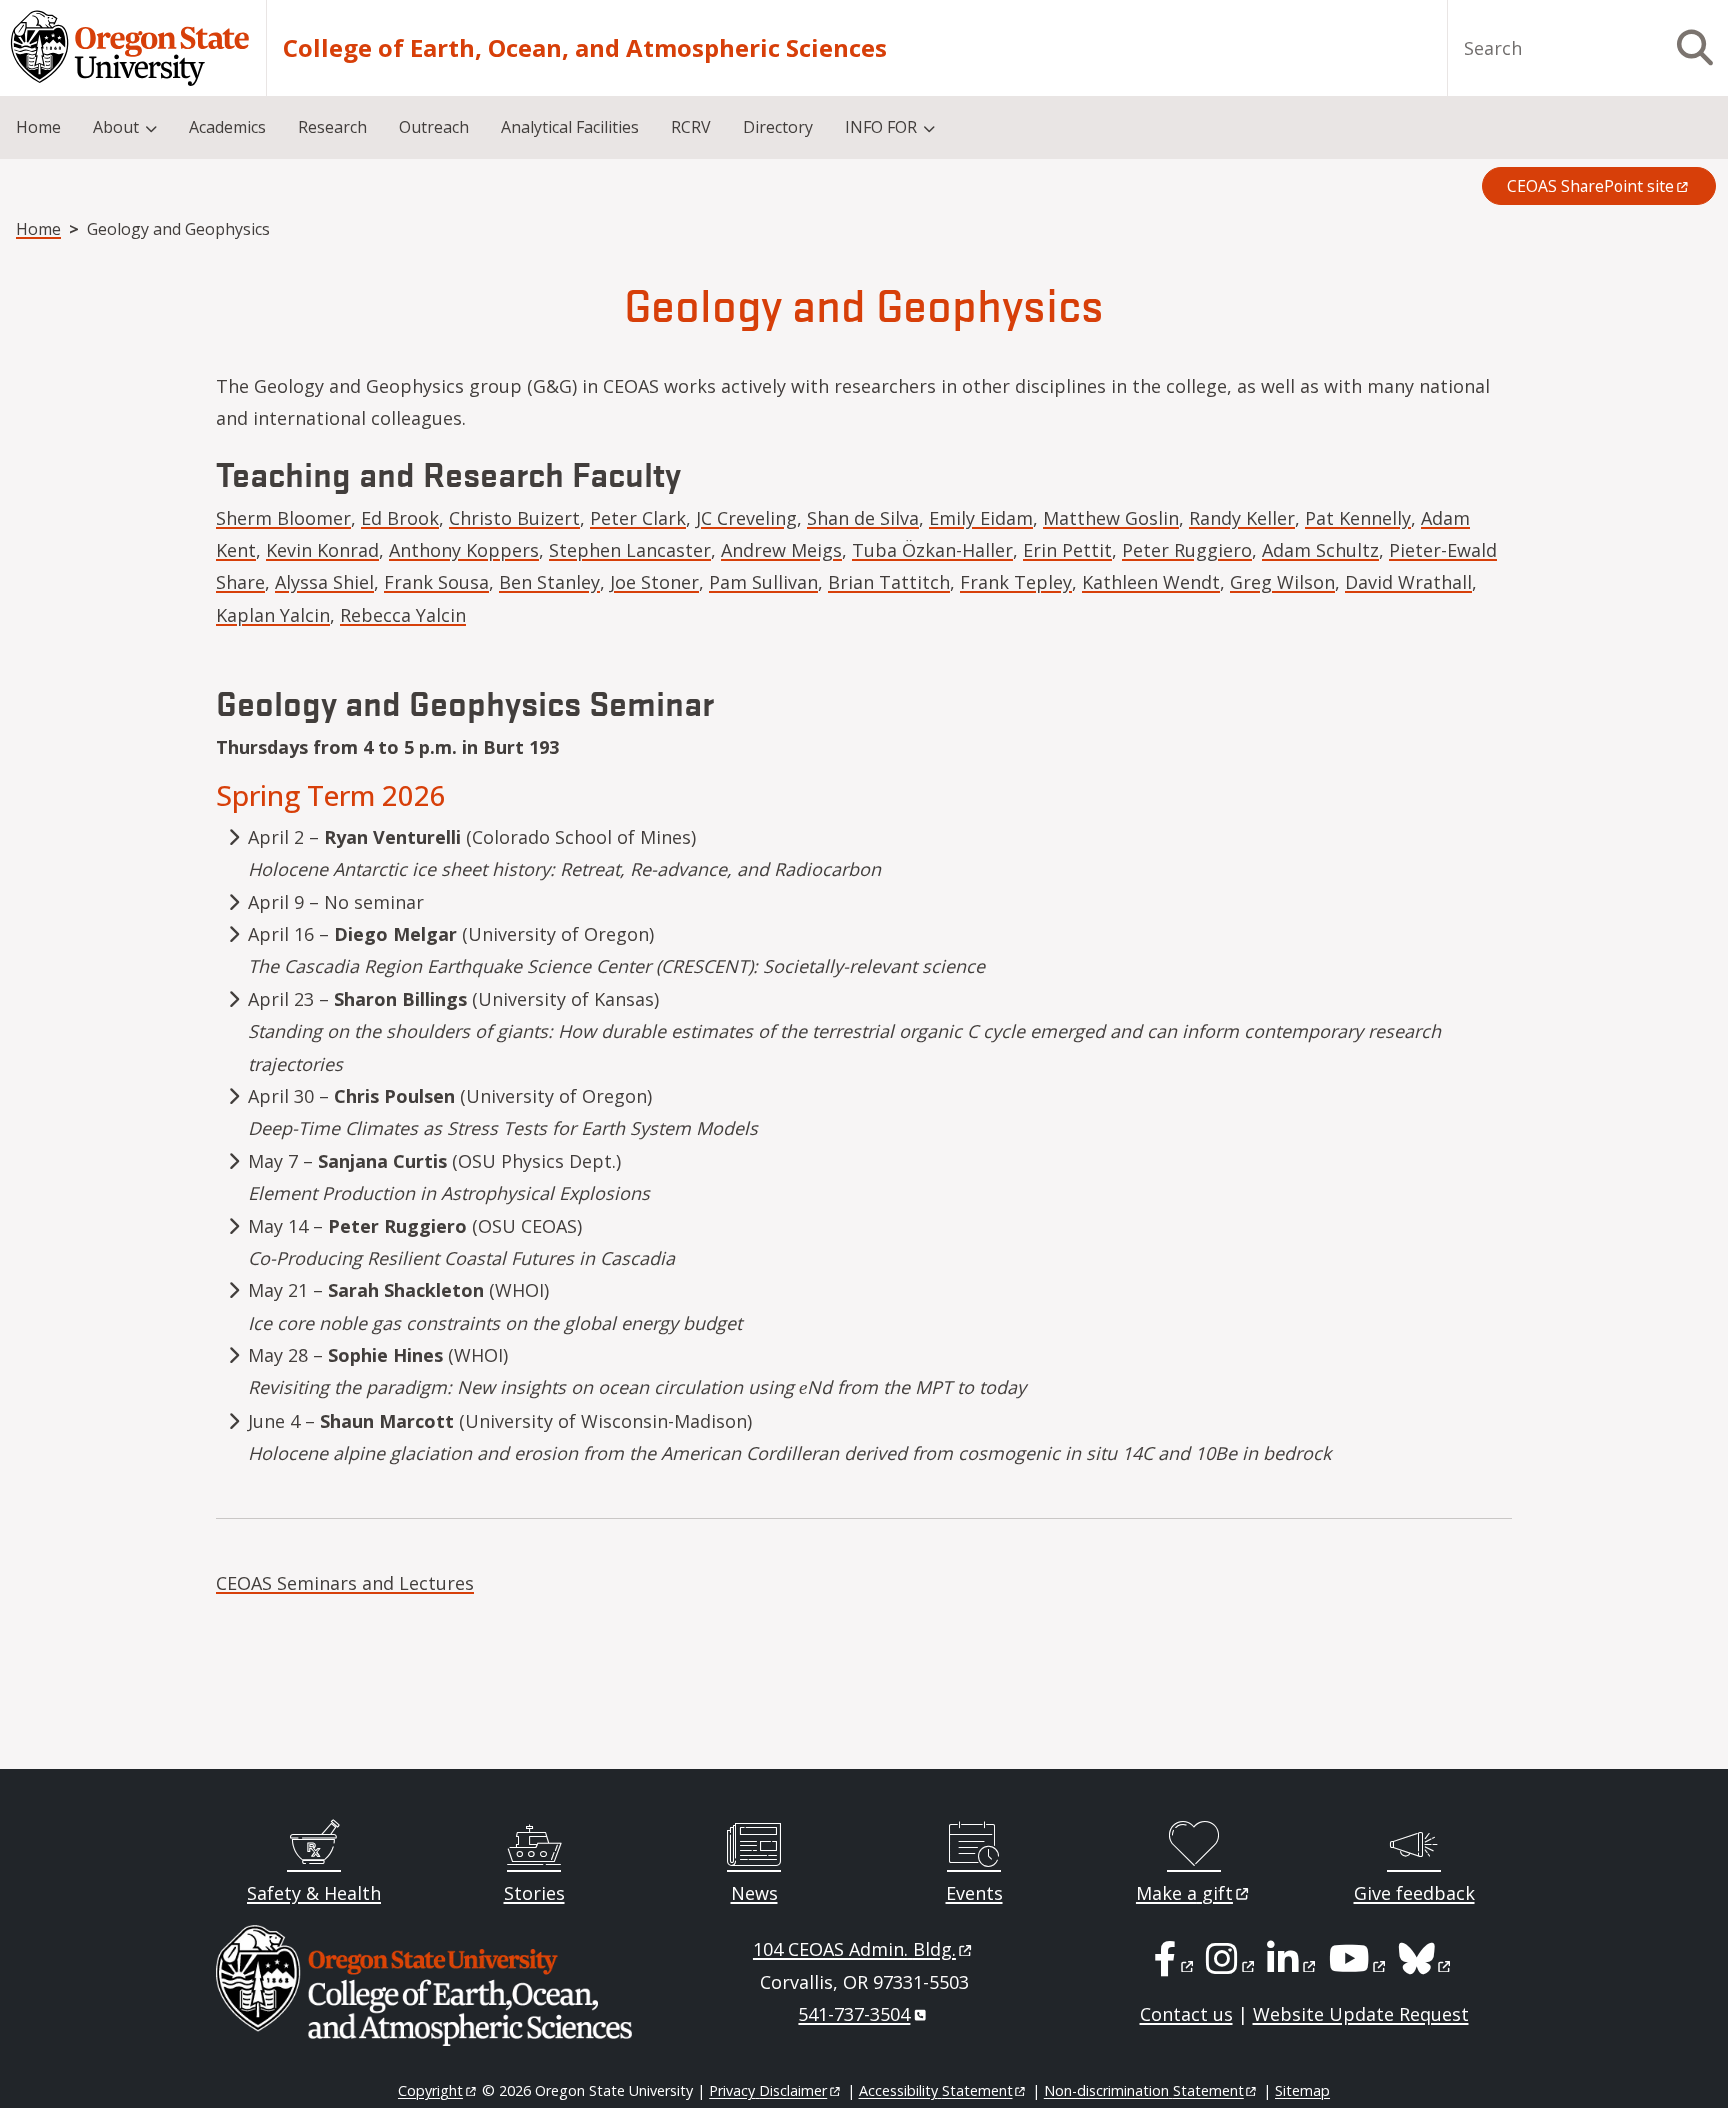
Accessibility (936, 2090)
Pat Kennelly (1358, 518)
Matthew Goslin (1111, 518)
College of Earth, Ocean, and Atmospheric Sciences (585, 48)
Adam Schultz (1320, 550)
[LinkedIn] (1292, 1965)
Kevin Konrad (322, 550)
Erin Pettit (1067, 550)
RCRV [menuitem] (691, 127)
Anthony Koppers (464, 550)
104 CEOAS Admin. (854, 1949)
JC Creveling (746, 518)
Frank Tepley (1016, 582)
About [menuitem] (116, 127)
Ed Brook (400, 518)
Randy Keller (1242, 518)
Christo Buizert (514, 518)
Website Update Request (1361, 2014)
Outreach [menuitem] (434, 127)
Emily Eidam (981, 518)
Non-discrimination (1144, 2090)
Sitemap (1302, 2090)
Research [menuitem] (332, 127)
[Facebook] (1175, 1965)
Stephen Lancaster (630, 550)
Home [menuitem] (38, 127)
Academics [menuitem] (227, 127)
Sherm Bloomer (283, 518)
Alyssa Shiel (324, 582)
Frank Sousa (436, 582)
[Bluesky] (1426, 1965)
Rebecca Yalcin (403, 615)
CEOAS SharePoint (1590, 186)
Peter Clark (638, 518)
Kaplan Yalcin (273, 615)
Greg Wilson (1282, 582)
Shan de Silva (863, 518)
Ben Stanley (549, 582)
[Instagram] (1231, 1965)
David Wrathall (1408, 582)
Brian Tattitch (889, 582)
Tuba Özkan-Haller (932, 550)
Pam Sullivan (763, 582)
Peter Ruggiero (1187, 550)
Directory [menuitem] (778, 127)
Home (38, 229)
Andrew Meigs (781, 550)
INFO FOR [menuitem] (881, 127)
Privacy (768, 2090)
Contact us (1186, 2014)
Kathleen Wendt (1151, 582)
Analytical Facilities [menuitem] (570, 127)
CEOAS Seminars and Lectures (345, 1583)
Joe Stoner (654, 582)
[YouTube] (1359, 1965)
